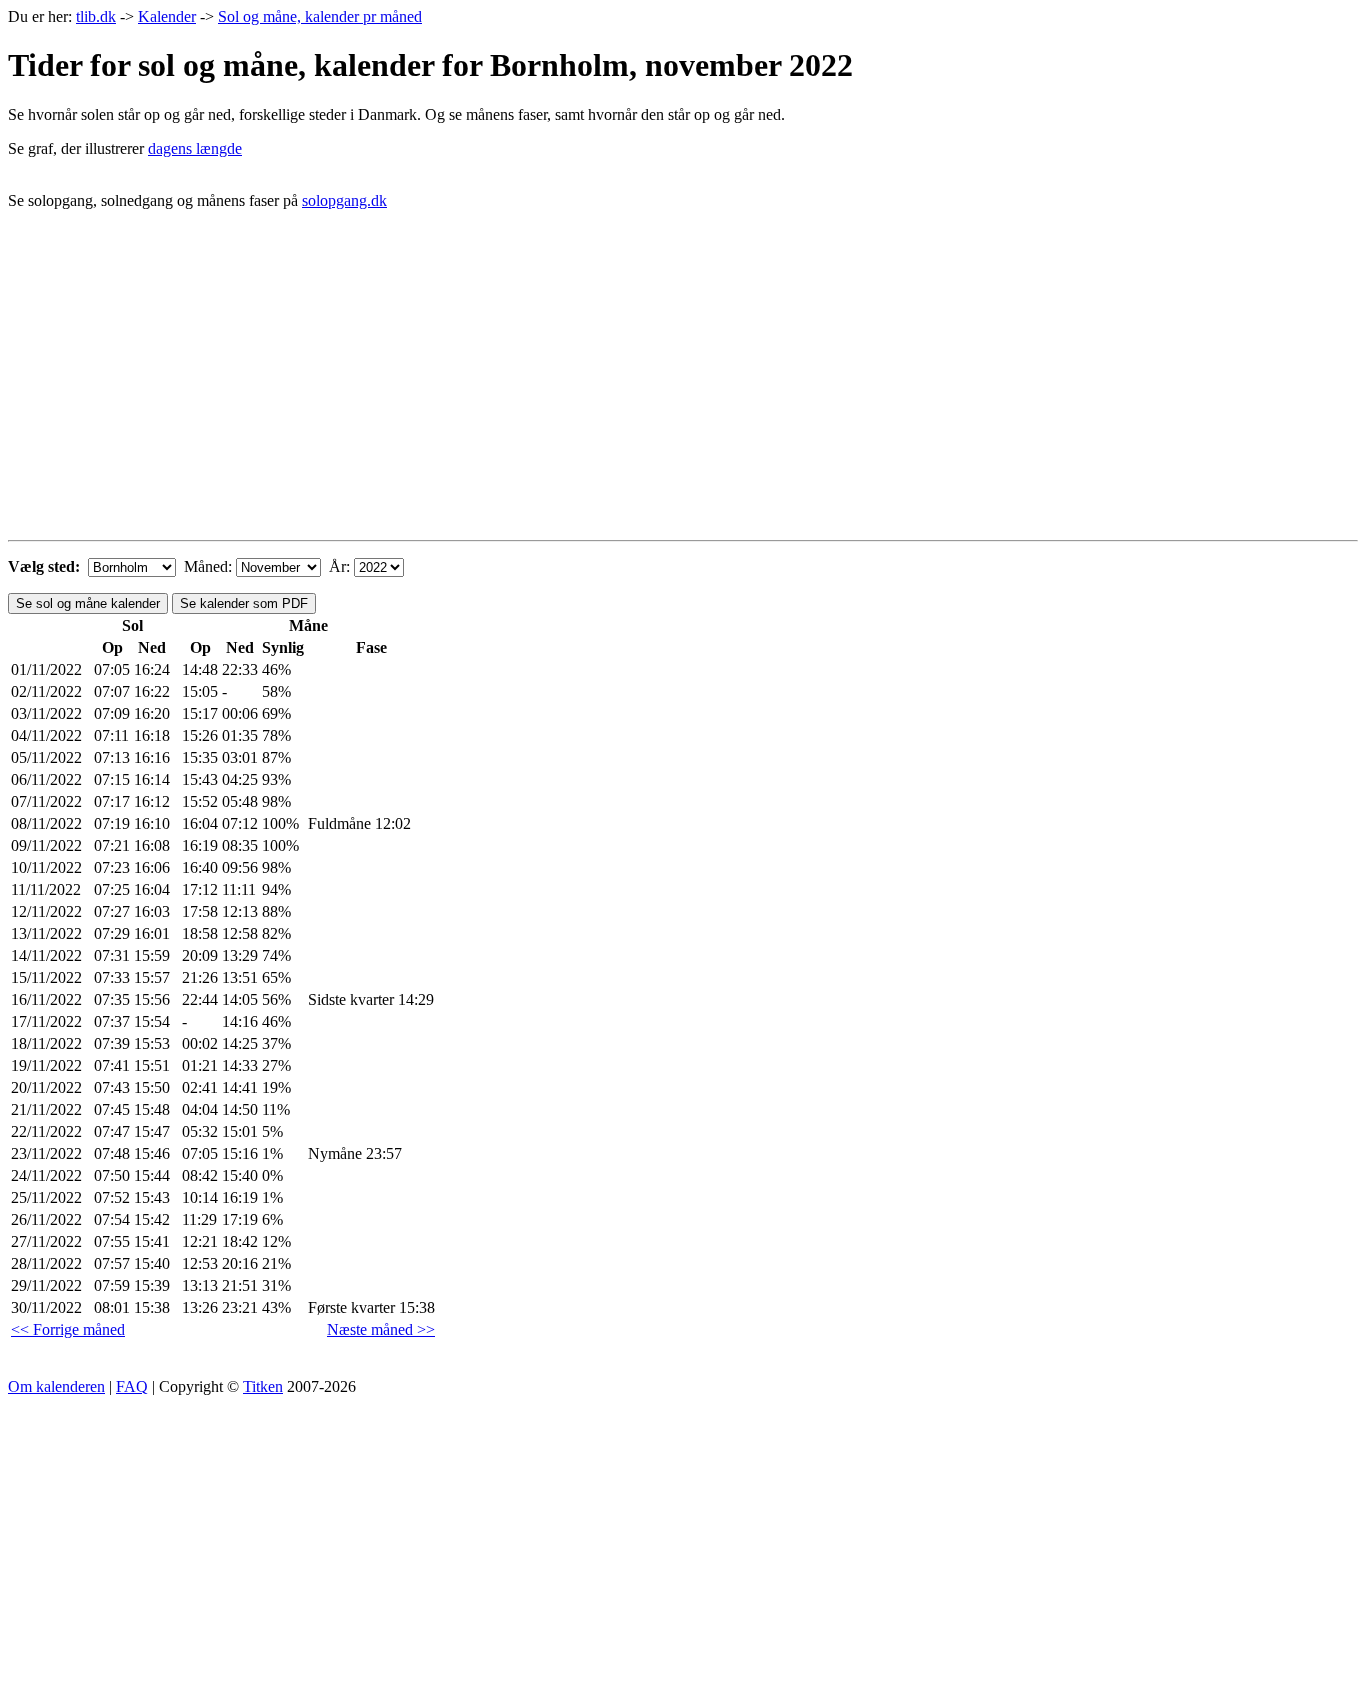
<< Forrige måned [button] (68, 1329)
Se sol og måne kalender (88, 603)
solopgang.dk (344, 200)
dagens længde (195, 148)
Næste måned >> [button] (381, 1329)
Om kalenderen (56, 1386)
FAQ (132, 1386)
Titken (263, 1386)
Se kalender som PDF (244, 603)
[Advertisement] (683, 392)
